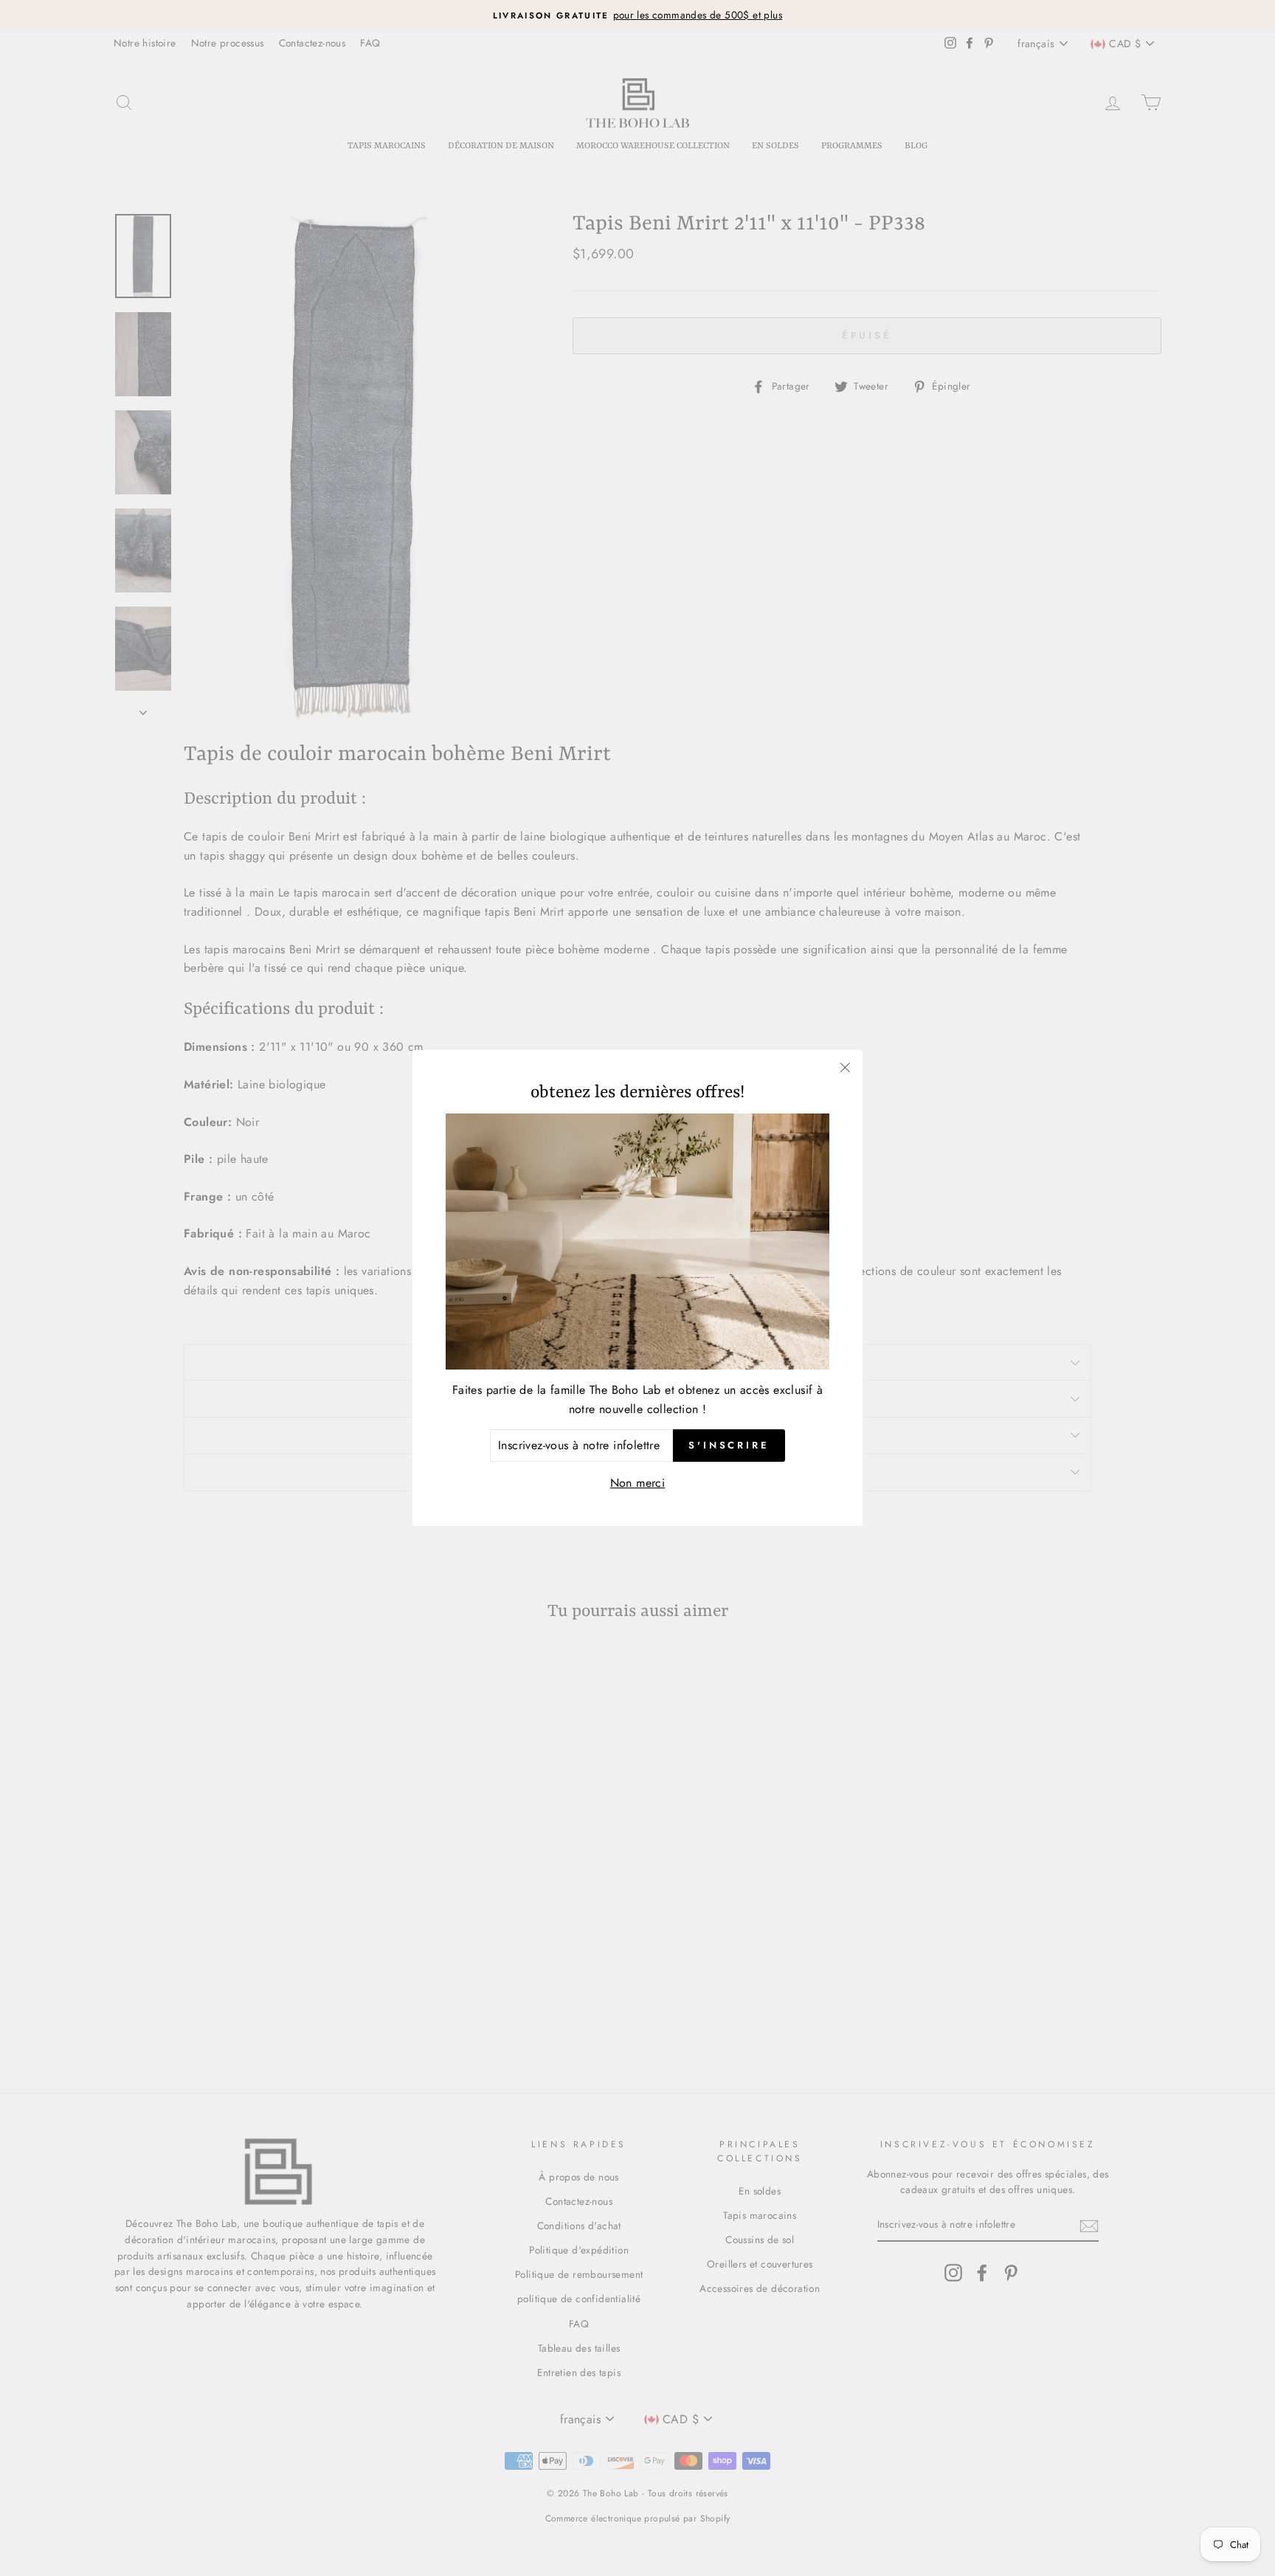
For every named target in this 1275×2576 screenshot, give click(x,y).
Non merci (638, 1483)
